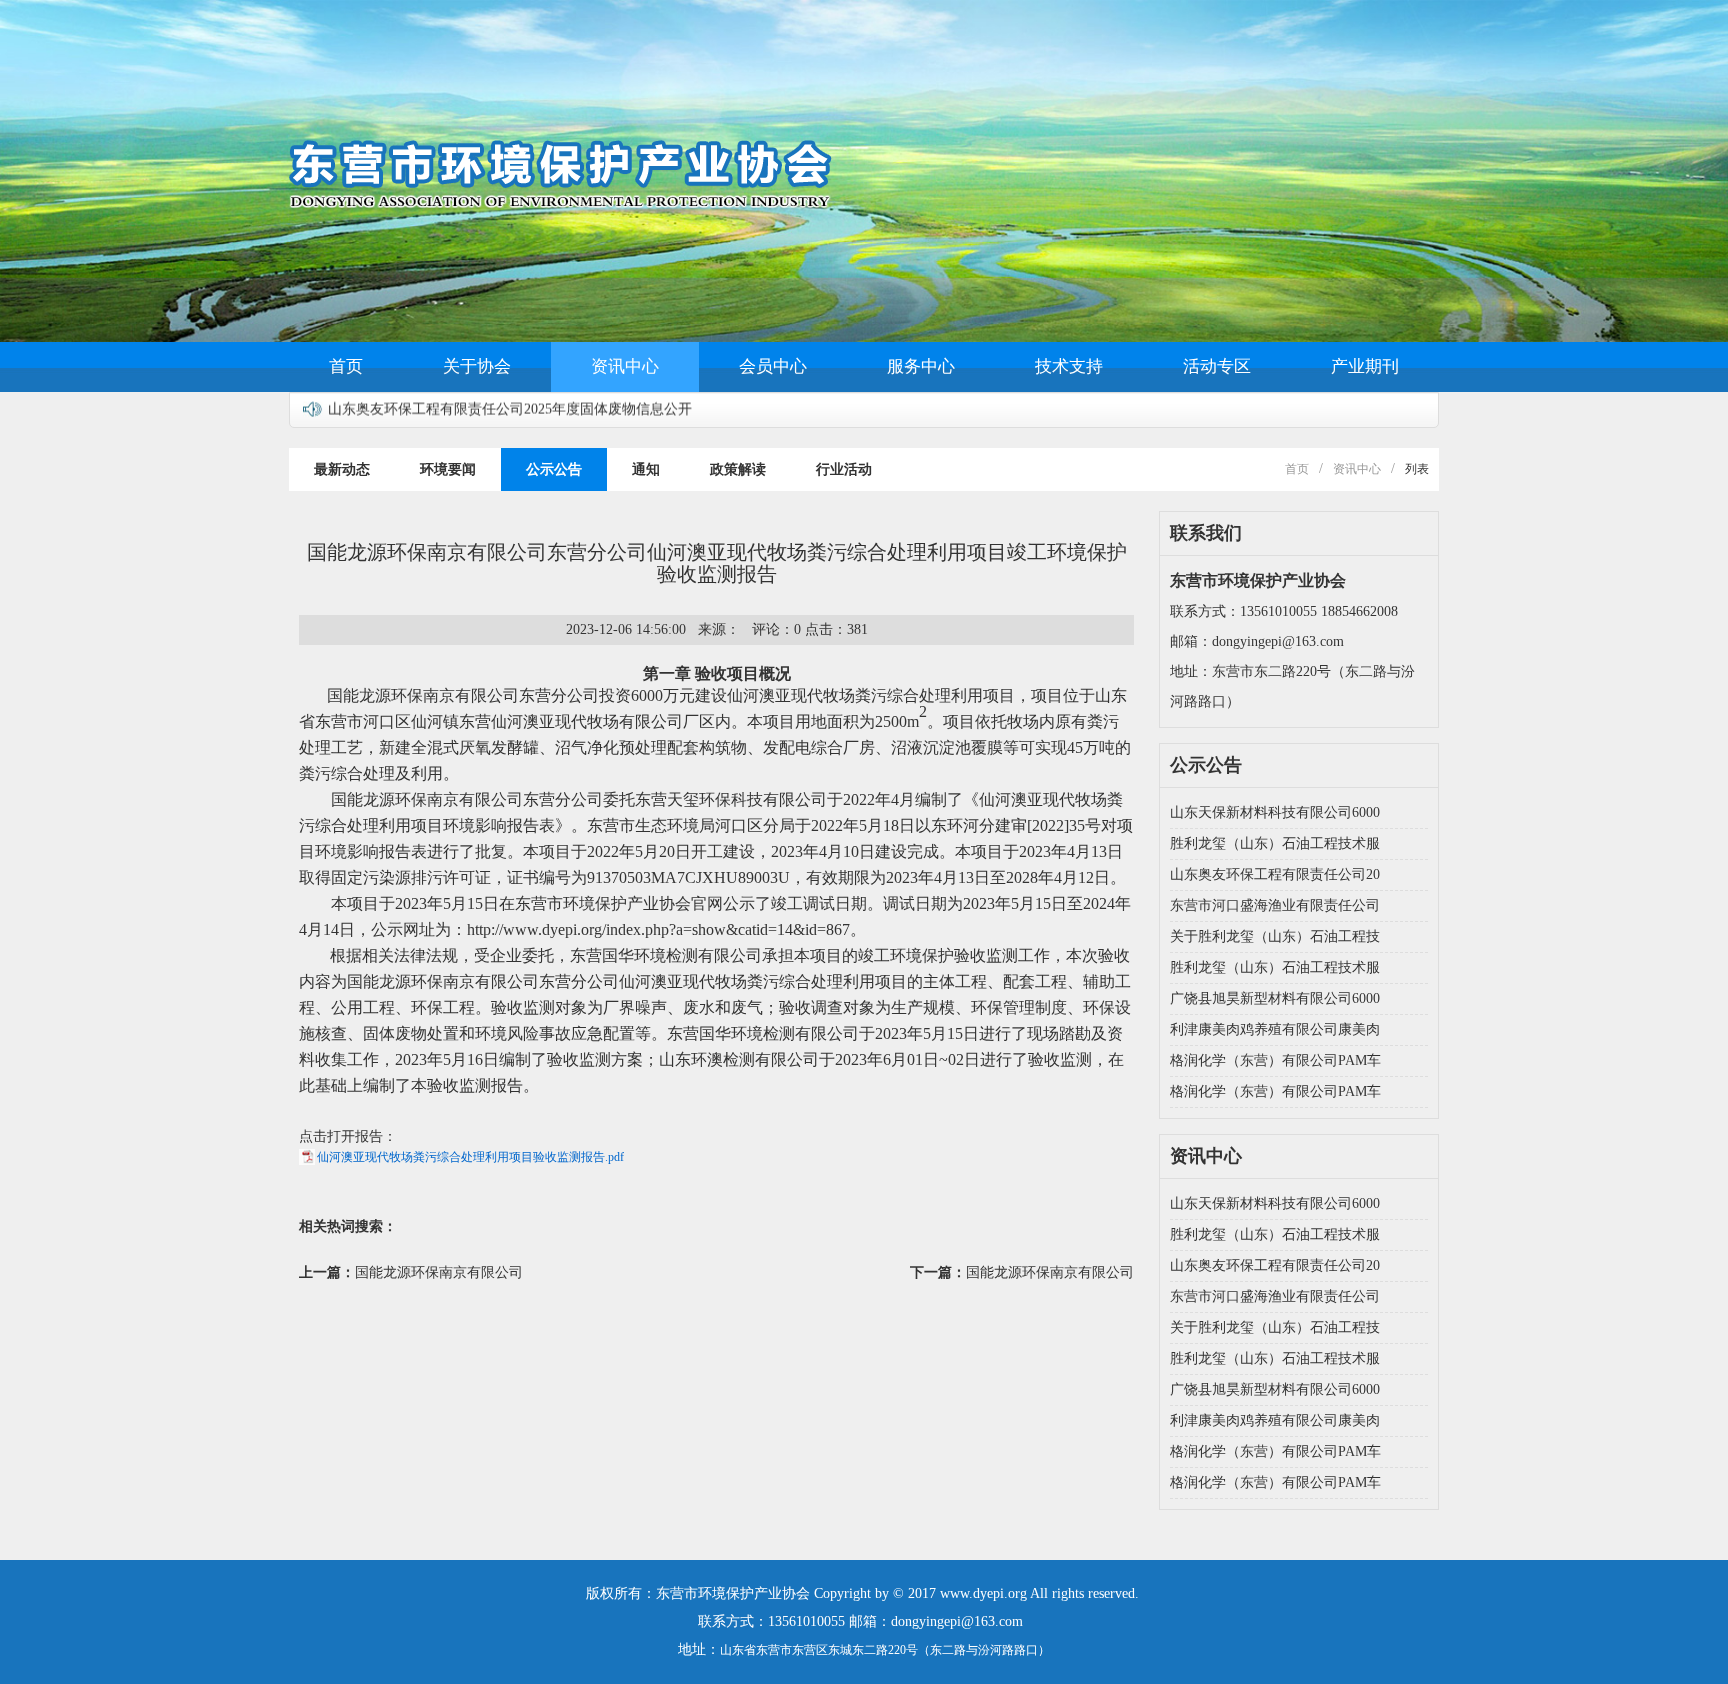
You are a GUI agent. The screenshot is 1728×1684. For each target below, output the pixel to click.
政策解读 (738, 469)
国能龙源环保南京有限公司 (439, 1272)
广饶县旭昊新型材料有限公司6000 (1275, 998)
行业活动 (844, 469)
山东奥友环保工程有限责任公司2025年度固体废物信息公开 (510, 399)
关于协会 (477, 366)
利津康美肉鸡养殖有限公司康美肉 (1275, 1029)
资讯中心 (625, 366)
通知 (646, 469)
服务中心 (921, 366)
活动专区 (1217, 366)
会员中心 (773, 366)
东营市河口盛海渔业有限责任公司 (1275, 905)
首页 (346, 366)
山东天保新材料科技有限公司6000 (1275, 812)
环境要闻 (448, 469)
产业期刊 (1365, 366)
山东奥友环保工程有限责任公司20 (1275, 874)
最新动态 (342, 469)
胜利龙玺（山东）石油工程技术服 (1275, 843)
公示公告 (554, 469)
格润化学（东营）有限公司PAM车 (1275, 1060)
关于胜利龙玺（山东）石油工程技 (1275, 936)
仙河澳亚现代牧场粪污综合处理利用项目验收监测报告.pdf (470, 1157)
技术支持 (1069, 366)
